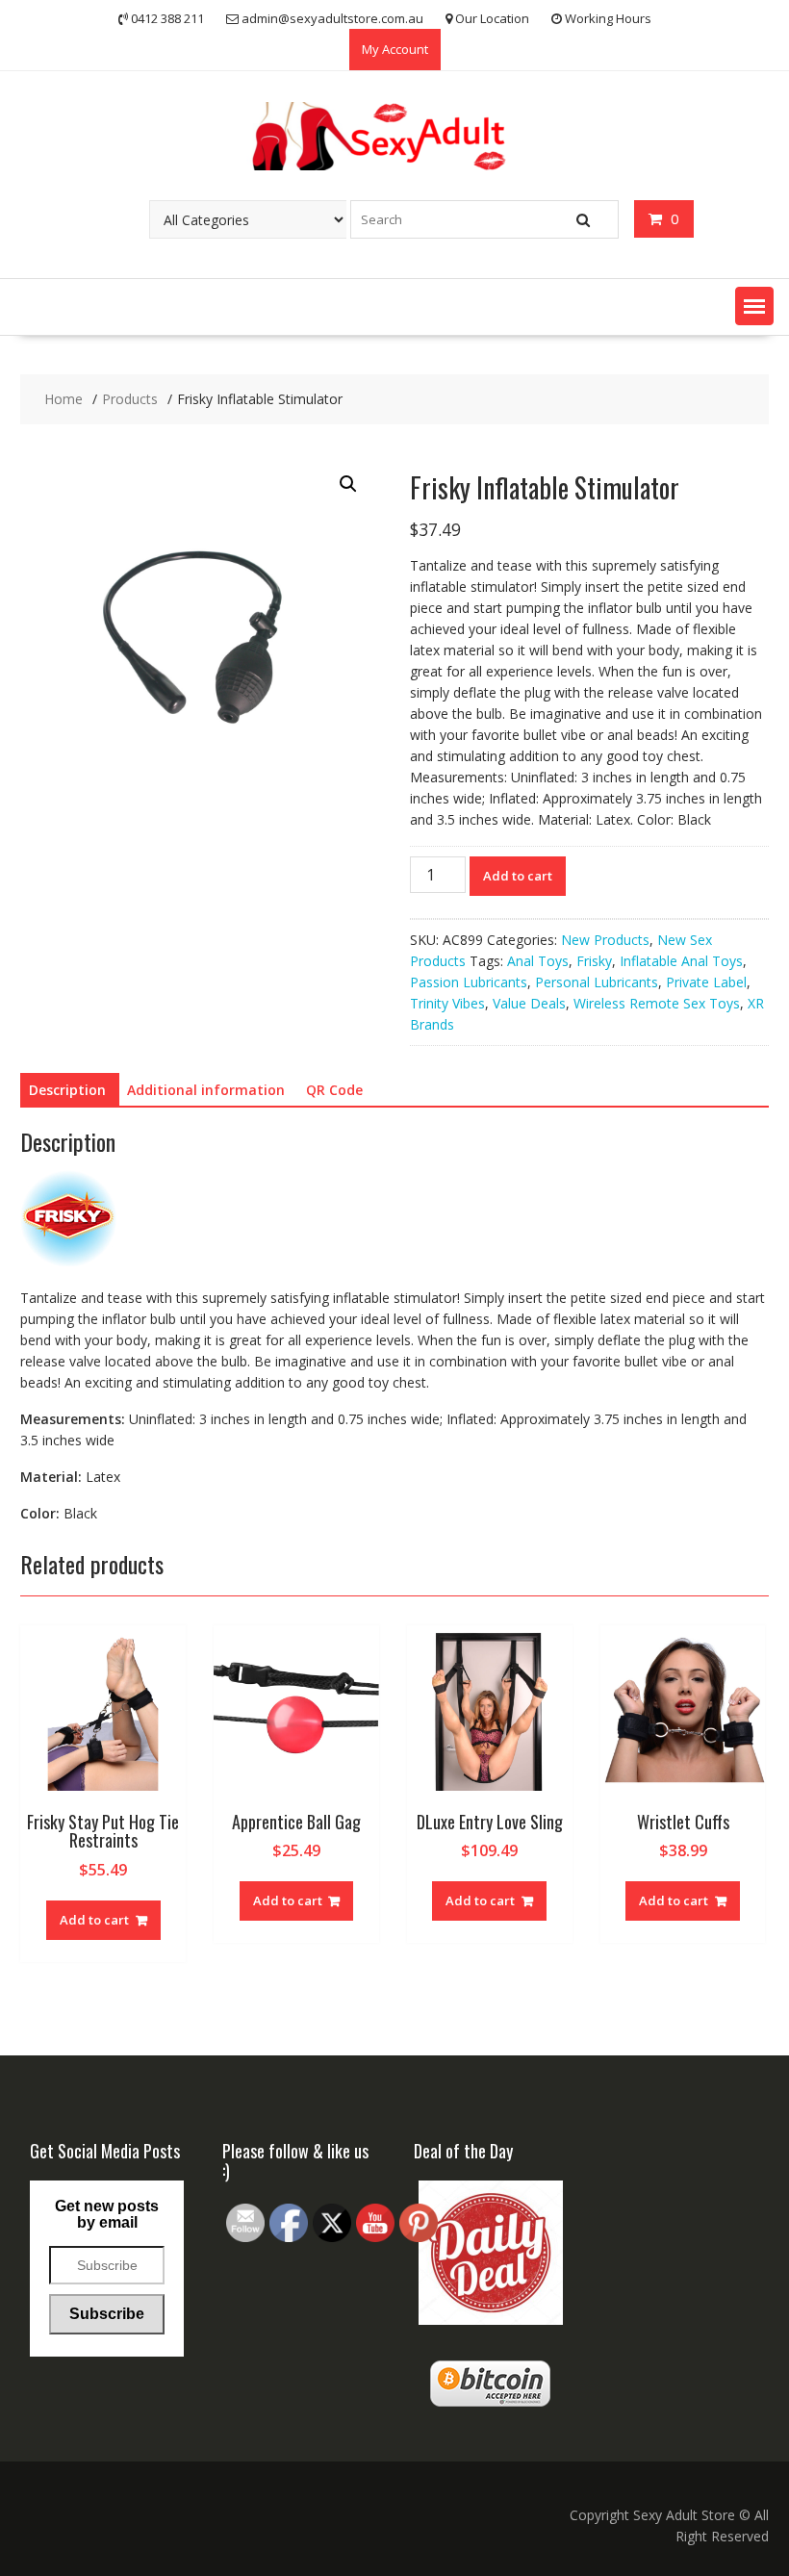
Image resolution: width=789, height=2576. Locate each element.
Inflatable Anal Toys (681, 961)
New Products (605, 940)
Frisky (594, 961)
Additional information (206, 1090)
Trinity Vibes (447, 1003)
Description (67, 1090)
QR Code (334, 1090)
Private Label (706, 982)
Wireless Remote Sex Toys (657, 1003)
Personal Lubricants (597, 982)
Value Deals (529, 1003)
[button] (754, 306)
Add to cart (518, 876)
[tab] (67, 1090)
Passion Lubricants (469, 982)
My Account (395, 49)
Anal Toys (538, 961)
